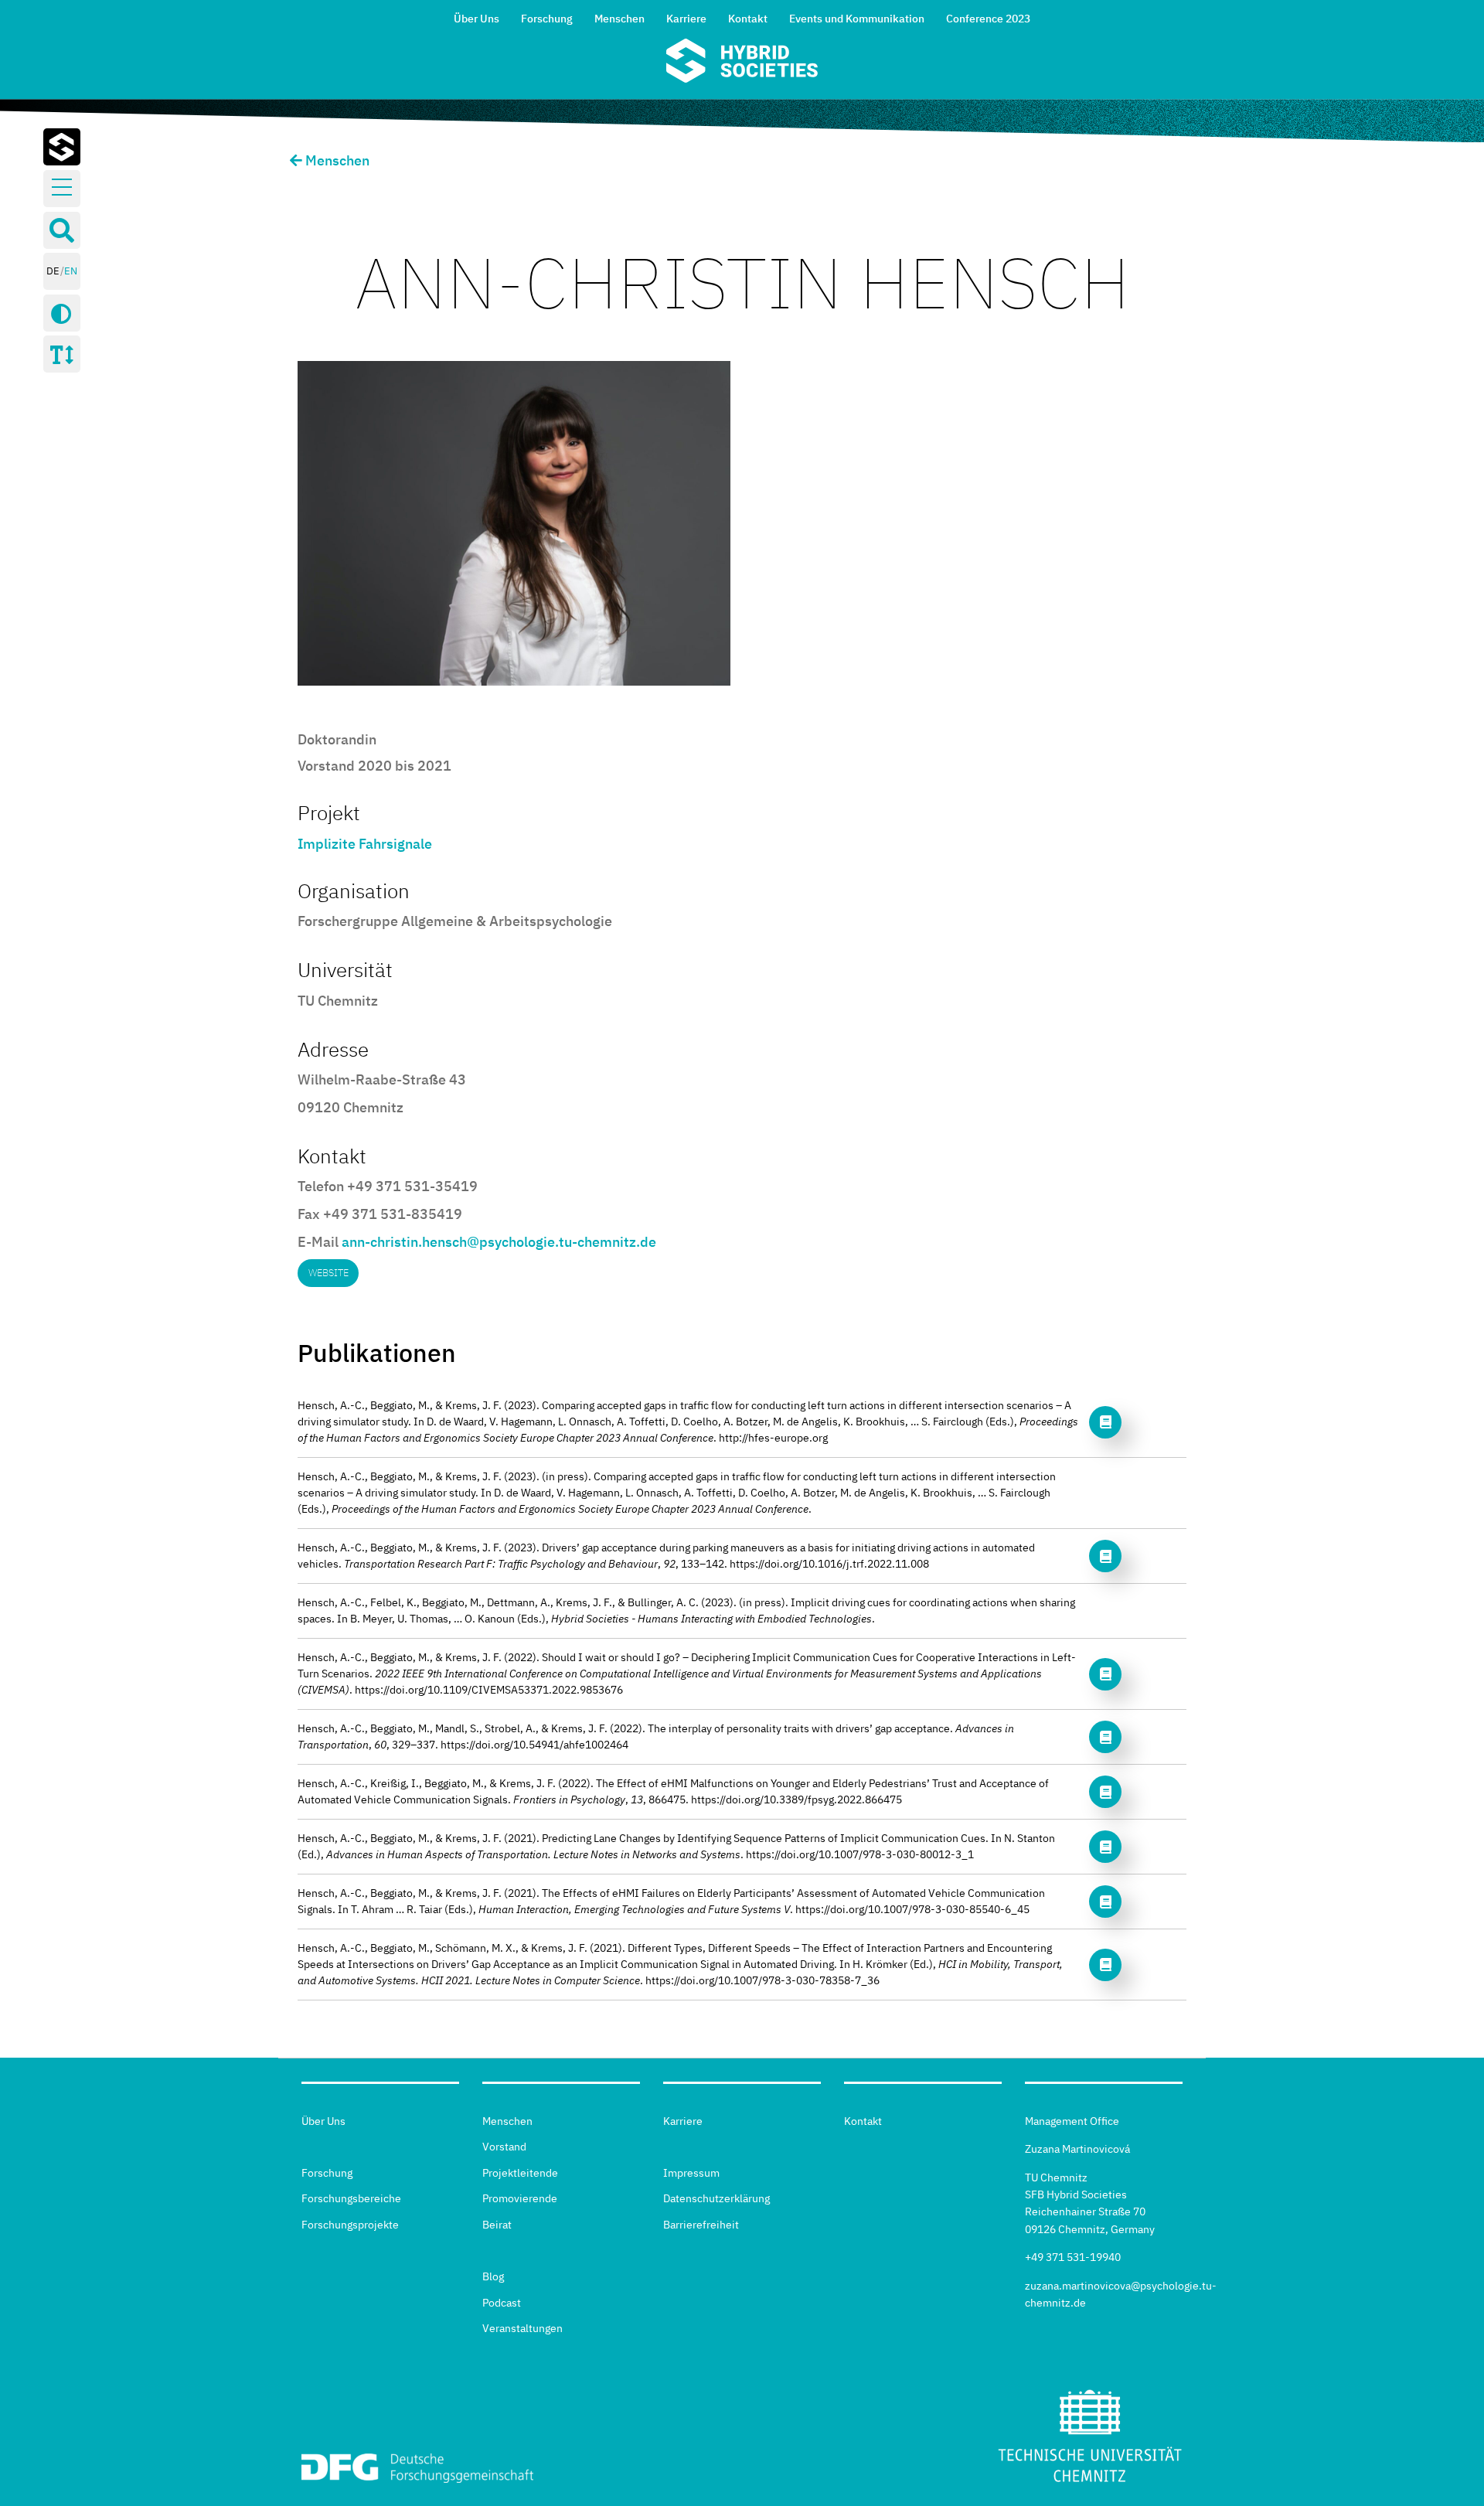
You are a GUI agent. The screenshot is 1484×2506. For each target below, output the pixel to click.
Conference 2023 (988, 19)
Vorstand (504, 2147)
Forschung (547, 19)
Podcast (502, 2303)
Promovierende (520, 2198)
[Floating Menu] (62, 188)
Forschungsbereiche (351, 2198)
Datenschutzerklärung (716, 2198)
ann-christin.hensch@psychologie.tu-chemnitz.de (499, 1242)
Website (328, 1272)
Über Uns (477, 19)
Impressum (691, 2173)
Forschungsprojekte (350, 2225)
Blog (493, 2276)
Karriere (686, 19)
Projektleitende (520, 2173)
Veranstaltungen (522, 2328)
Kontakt (748, 19)
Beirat (497, 2225)
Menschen (619, 19)
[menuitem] (477, 17)
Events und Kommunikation (857, 19)
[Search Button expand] (62, 230)
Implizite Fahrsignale (365, 844)
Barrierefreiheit (701, 2225)
